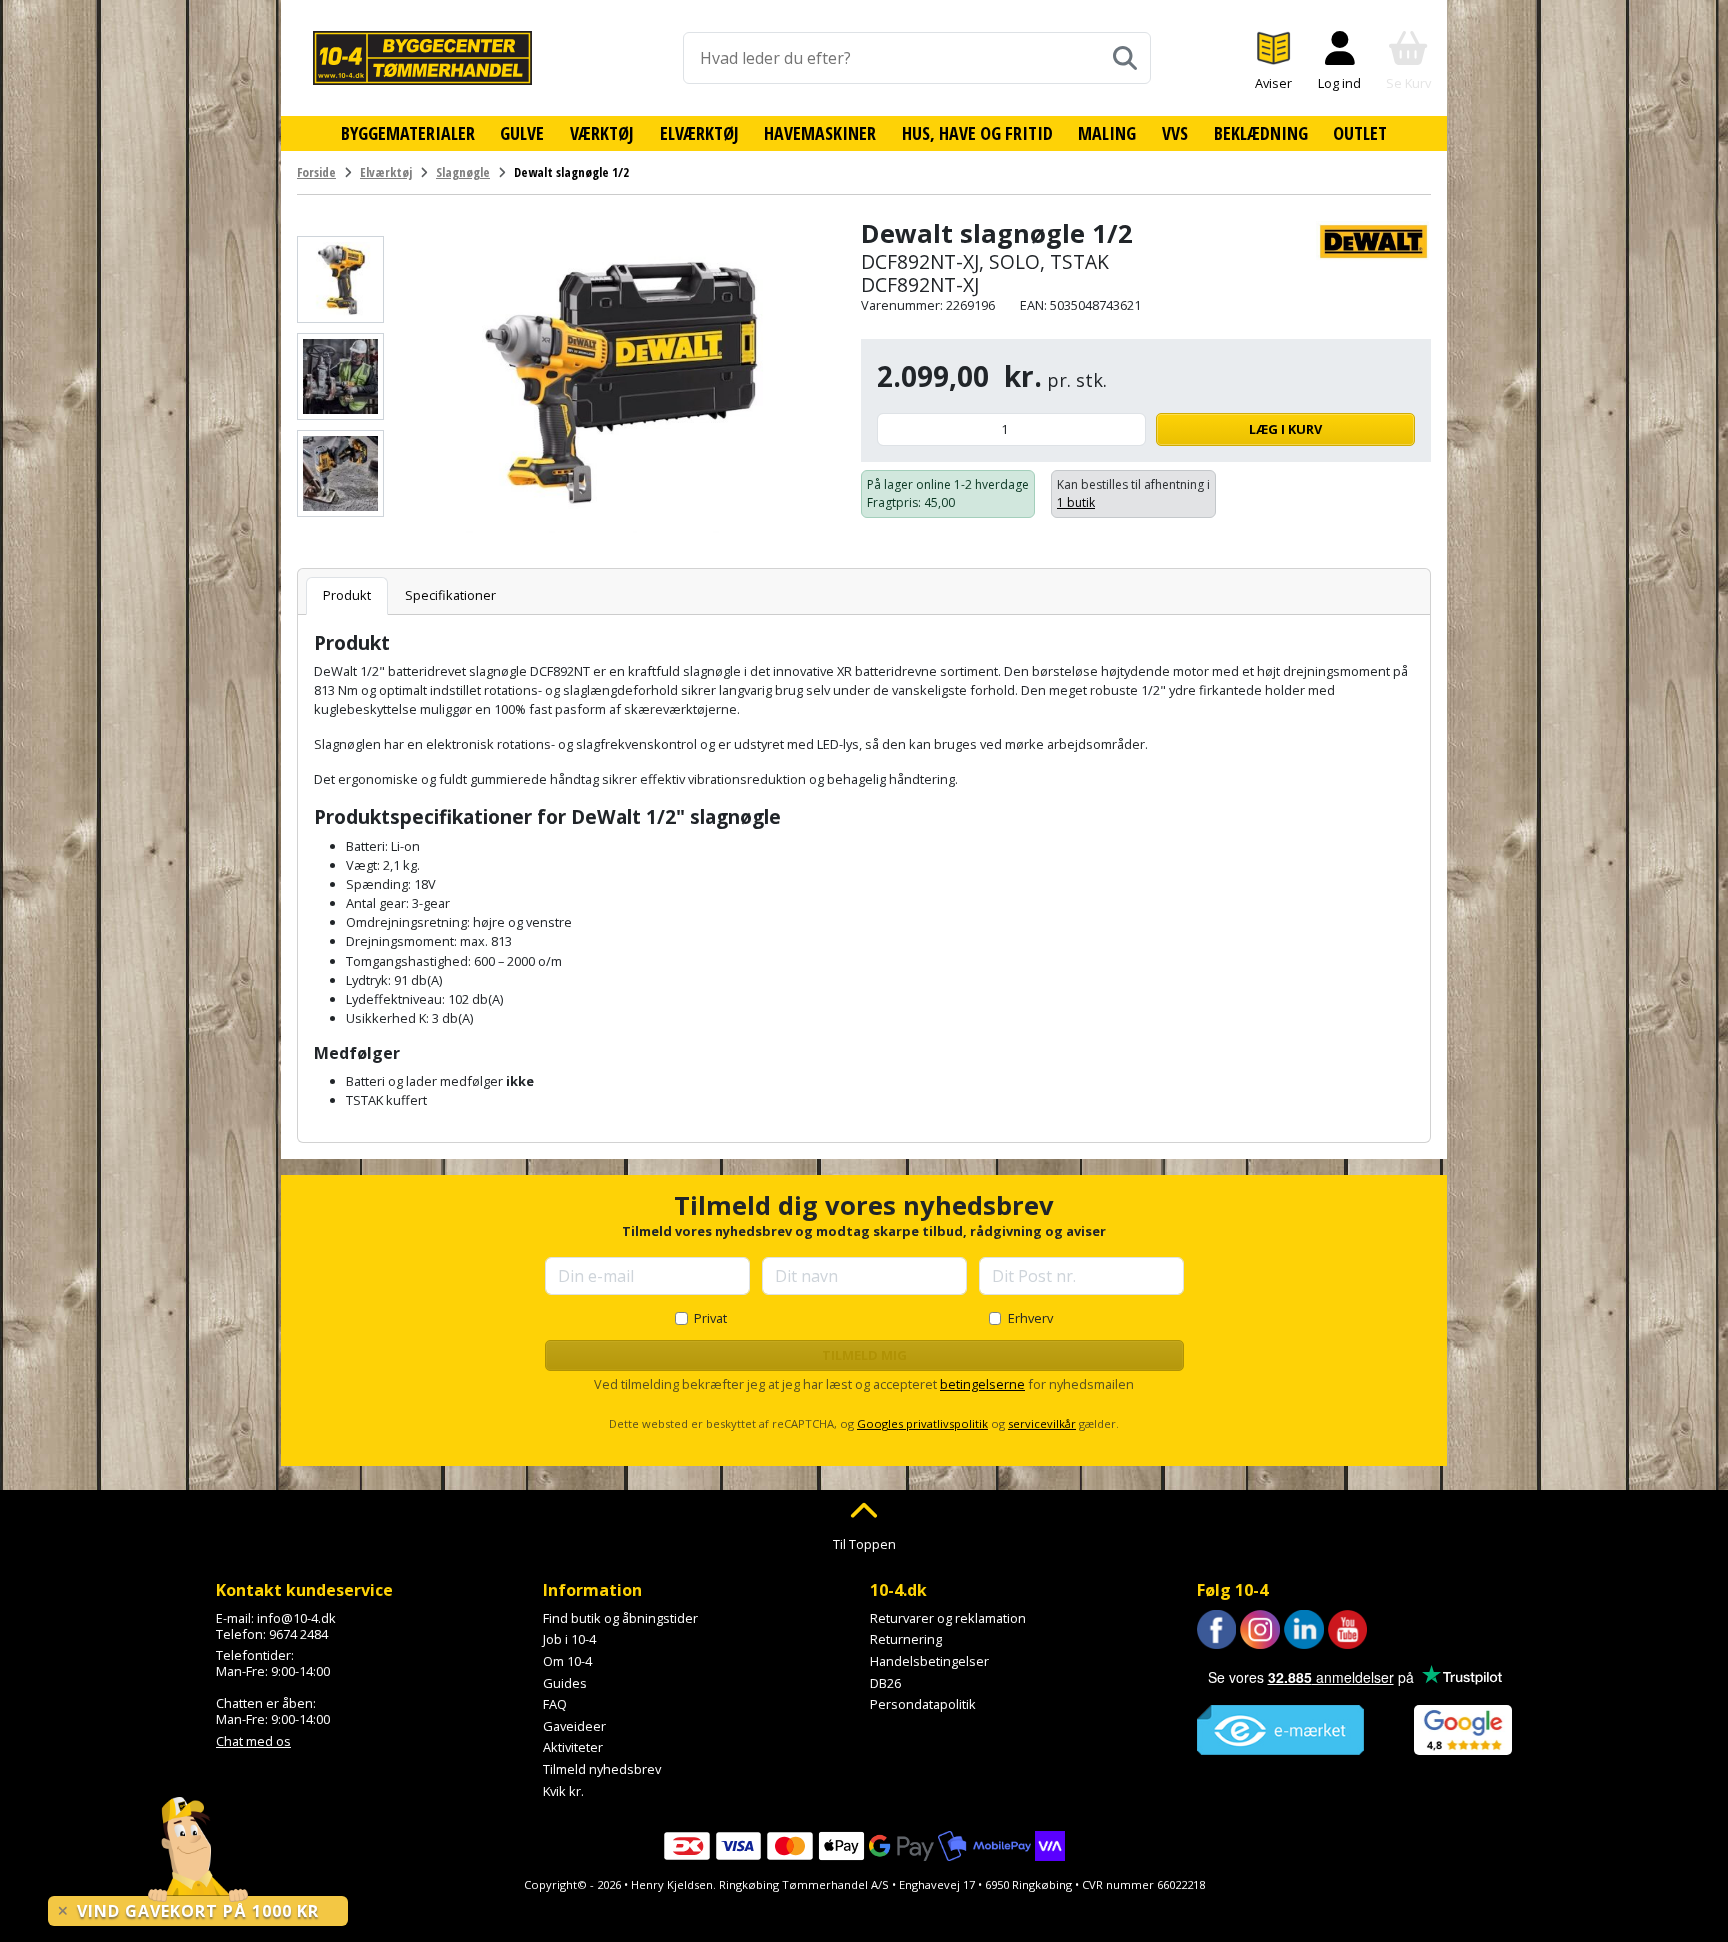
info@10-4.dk (296, 1618)
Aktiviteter (573, 1747)
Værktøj (602, 133)
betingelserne (982, 1384)
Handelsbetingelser (929, 1661)
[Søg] (1125, 58)
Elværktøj (699, 133)
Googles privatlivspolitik (922, 1423)
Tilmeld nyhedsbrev (602, 1769)
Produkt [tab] (347, 595)
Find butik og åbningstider (620, 1618)
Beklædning (1261, 133)
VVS (1175, 133)
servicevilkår (1042, 1423)
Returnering (906, 1639)
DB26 (885, 1683)
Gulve (522, 133)
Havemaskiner (820, 133)
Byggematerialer (408, 133)
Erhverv (1030, 1318)
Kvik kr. (563, 1791)
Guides (565, 1683)
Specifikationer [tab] (450, 595)
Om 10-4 (567, 1661)
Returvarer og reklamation (948, 1618)
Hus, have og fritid (977, 133)
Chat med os (253, 1741)
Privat (710, 1318)
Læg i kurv (1285, 429)
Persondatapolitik (923, 1704)
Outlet (1360, 133)
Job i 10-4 (569, 1639)
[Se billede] (340, 279)
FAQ (555, 1704)
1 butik (1076, 502)
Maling (1107, 133)
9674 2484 (298, 1634)
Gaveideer (574, 1726)
